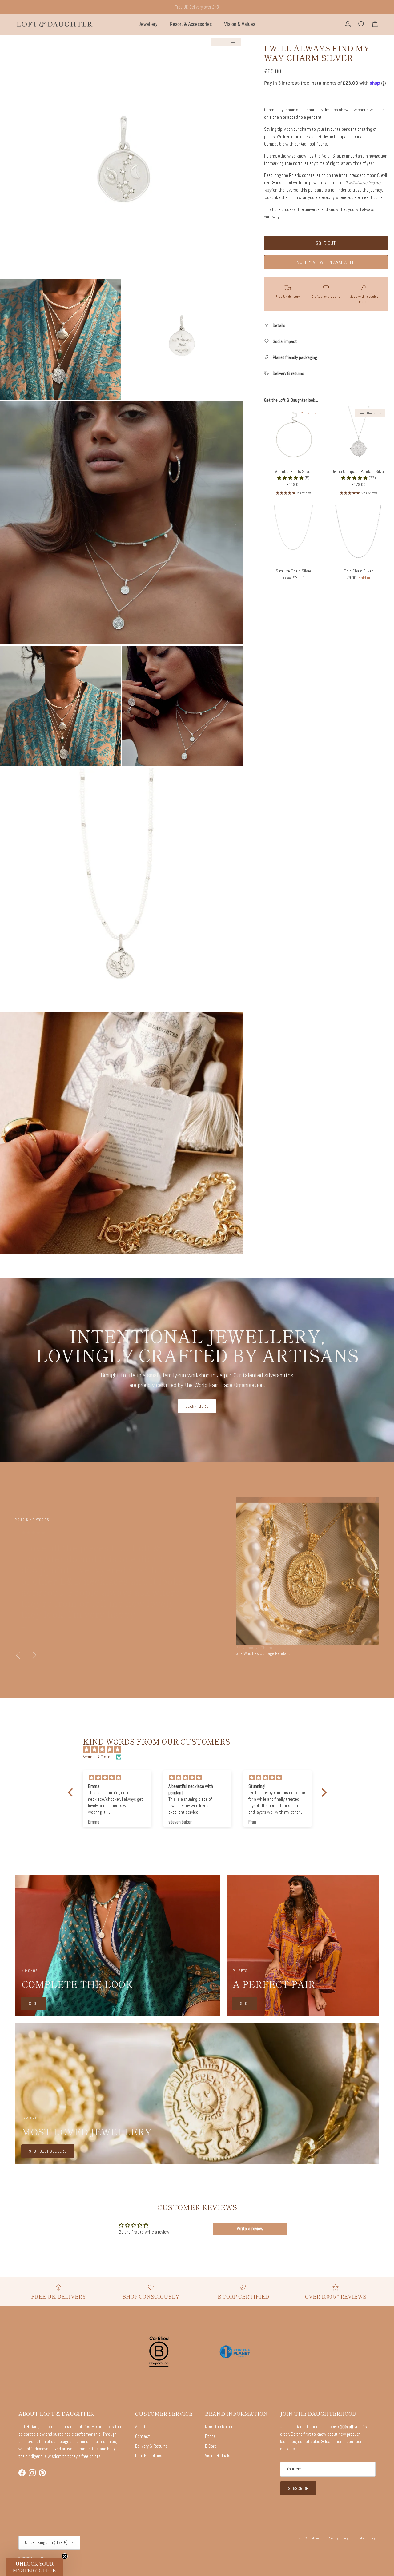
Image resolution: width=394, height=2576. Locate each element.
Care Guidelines (149, 2456)
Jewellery (148, 24)
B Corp (211, 2446)
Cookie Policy (366, 2538)
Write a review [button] (250, 2229)
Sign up (172, 7)
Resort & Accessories (191, 24)
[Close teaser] (65, 2556)
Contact (143, 2436)
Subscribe (298, 2488)
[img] (200, 1749)
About (140, 2427)
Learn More (197, 1406)
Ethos (210, 2436)
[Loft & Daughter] (55, 24)
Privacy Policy (338, 2538)
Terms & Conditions (306, 2538)
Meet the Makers (220, 2427)
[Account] (347, 24)
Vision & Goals (218, 2456)
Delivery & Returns (151, 2446)
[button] (291, 478)
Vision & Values (240, 24)
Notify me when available (326, 262)
